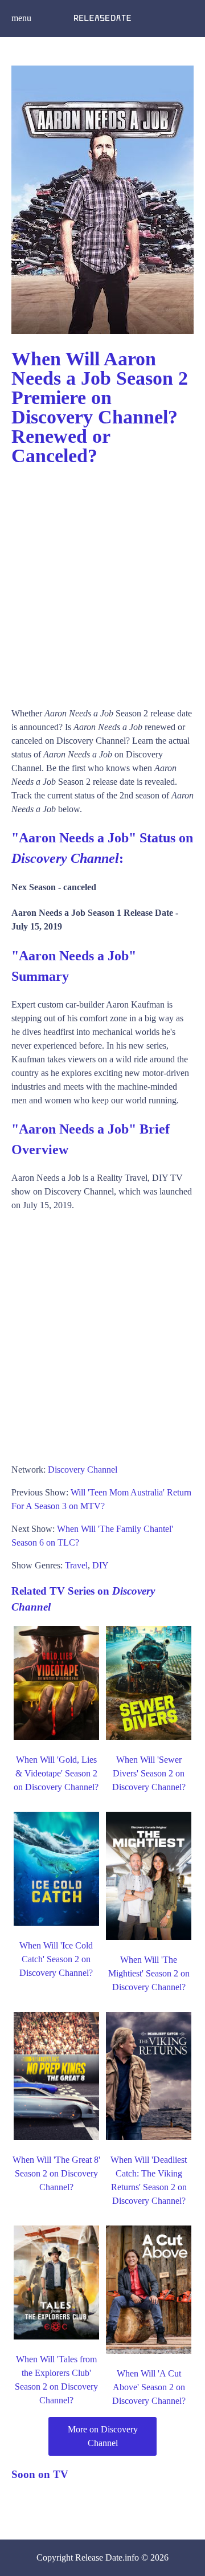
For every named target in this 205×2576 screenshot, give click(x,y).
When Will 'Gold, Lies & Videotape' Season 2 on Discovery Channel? (56, 1773)
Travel (76, 1565)
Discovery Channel (83, 1470)
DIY (101, 1565)
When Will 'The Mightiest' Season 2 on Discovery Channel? (149, 1973)
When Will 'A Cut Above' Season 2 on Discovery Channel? (149, 2387)
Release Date (99, 2557)
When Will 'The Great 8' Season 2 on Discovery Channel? (56, 2173)
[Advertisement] (102, 581)
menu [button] (21, 18)
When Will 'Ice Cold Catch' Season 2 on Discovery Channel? (56, 1959)
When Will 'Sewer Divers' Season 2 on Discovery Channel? (149, 1773)
